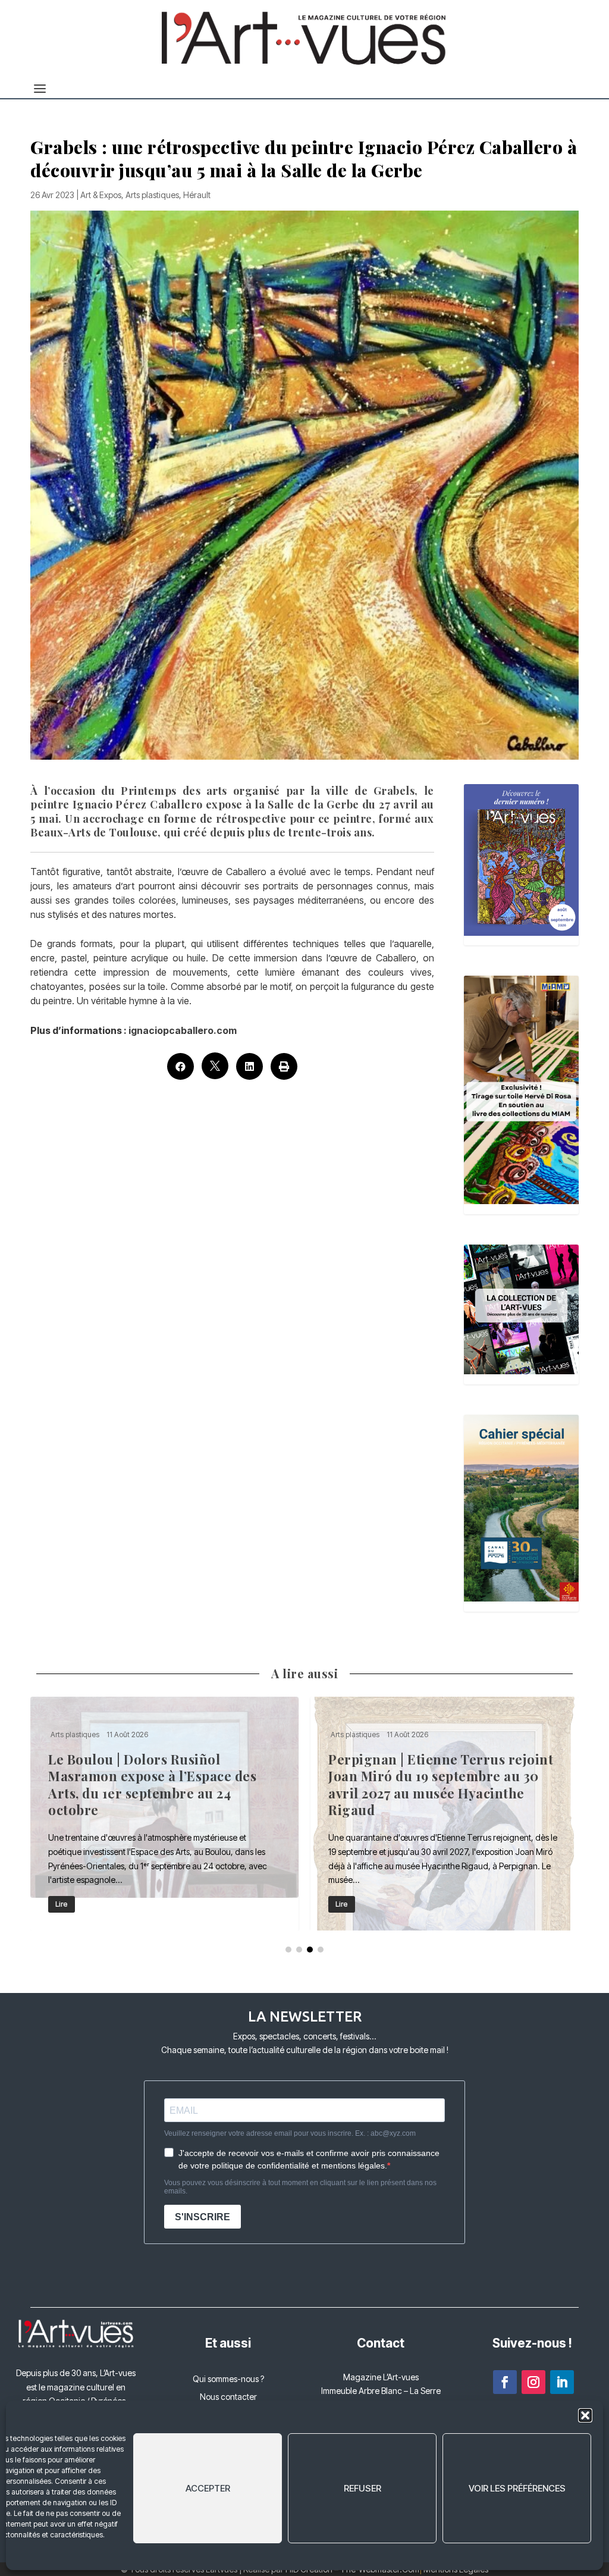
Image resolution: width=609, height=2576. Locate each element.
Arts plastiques (152, 195)
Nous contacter (228, 2397)
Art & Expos (101, 195)
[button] (585, 2415)
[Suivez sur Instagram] (533, 2382)
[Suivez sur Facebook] (505, 2382)
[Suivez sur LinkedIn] (562, 2382)
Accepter (208, 2488)
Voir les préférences (517, 2488)
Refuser (362, 2488)
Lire (113, 1904)
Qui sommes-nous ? (228, 2379)
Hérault (197, 195)
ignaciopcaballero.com (183, 1030)
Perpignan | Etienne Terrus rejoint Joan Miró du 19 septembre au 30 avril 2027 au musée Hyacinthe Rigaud (216, 1814)
